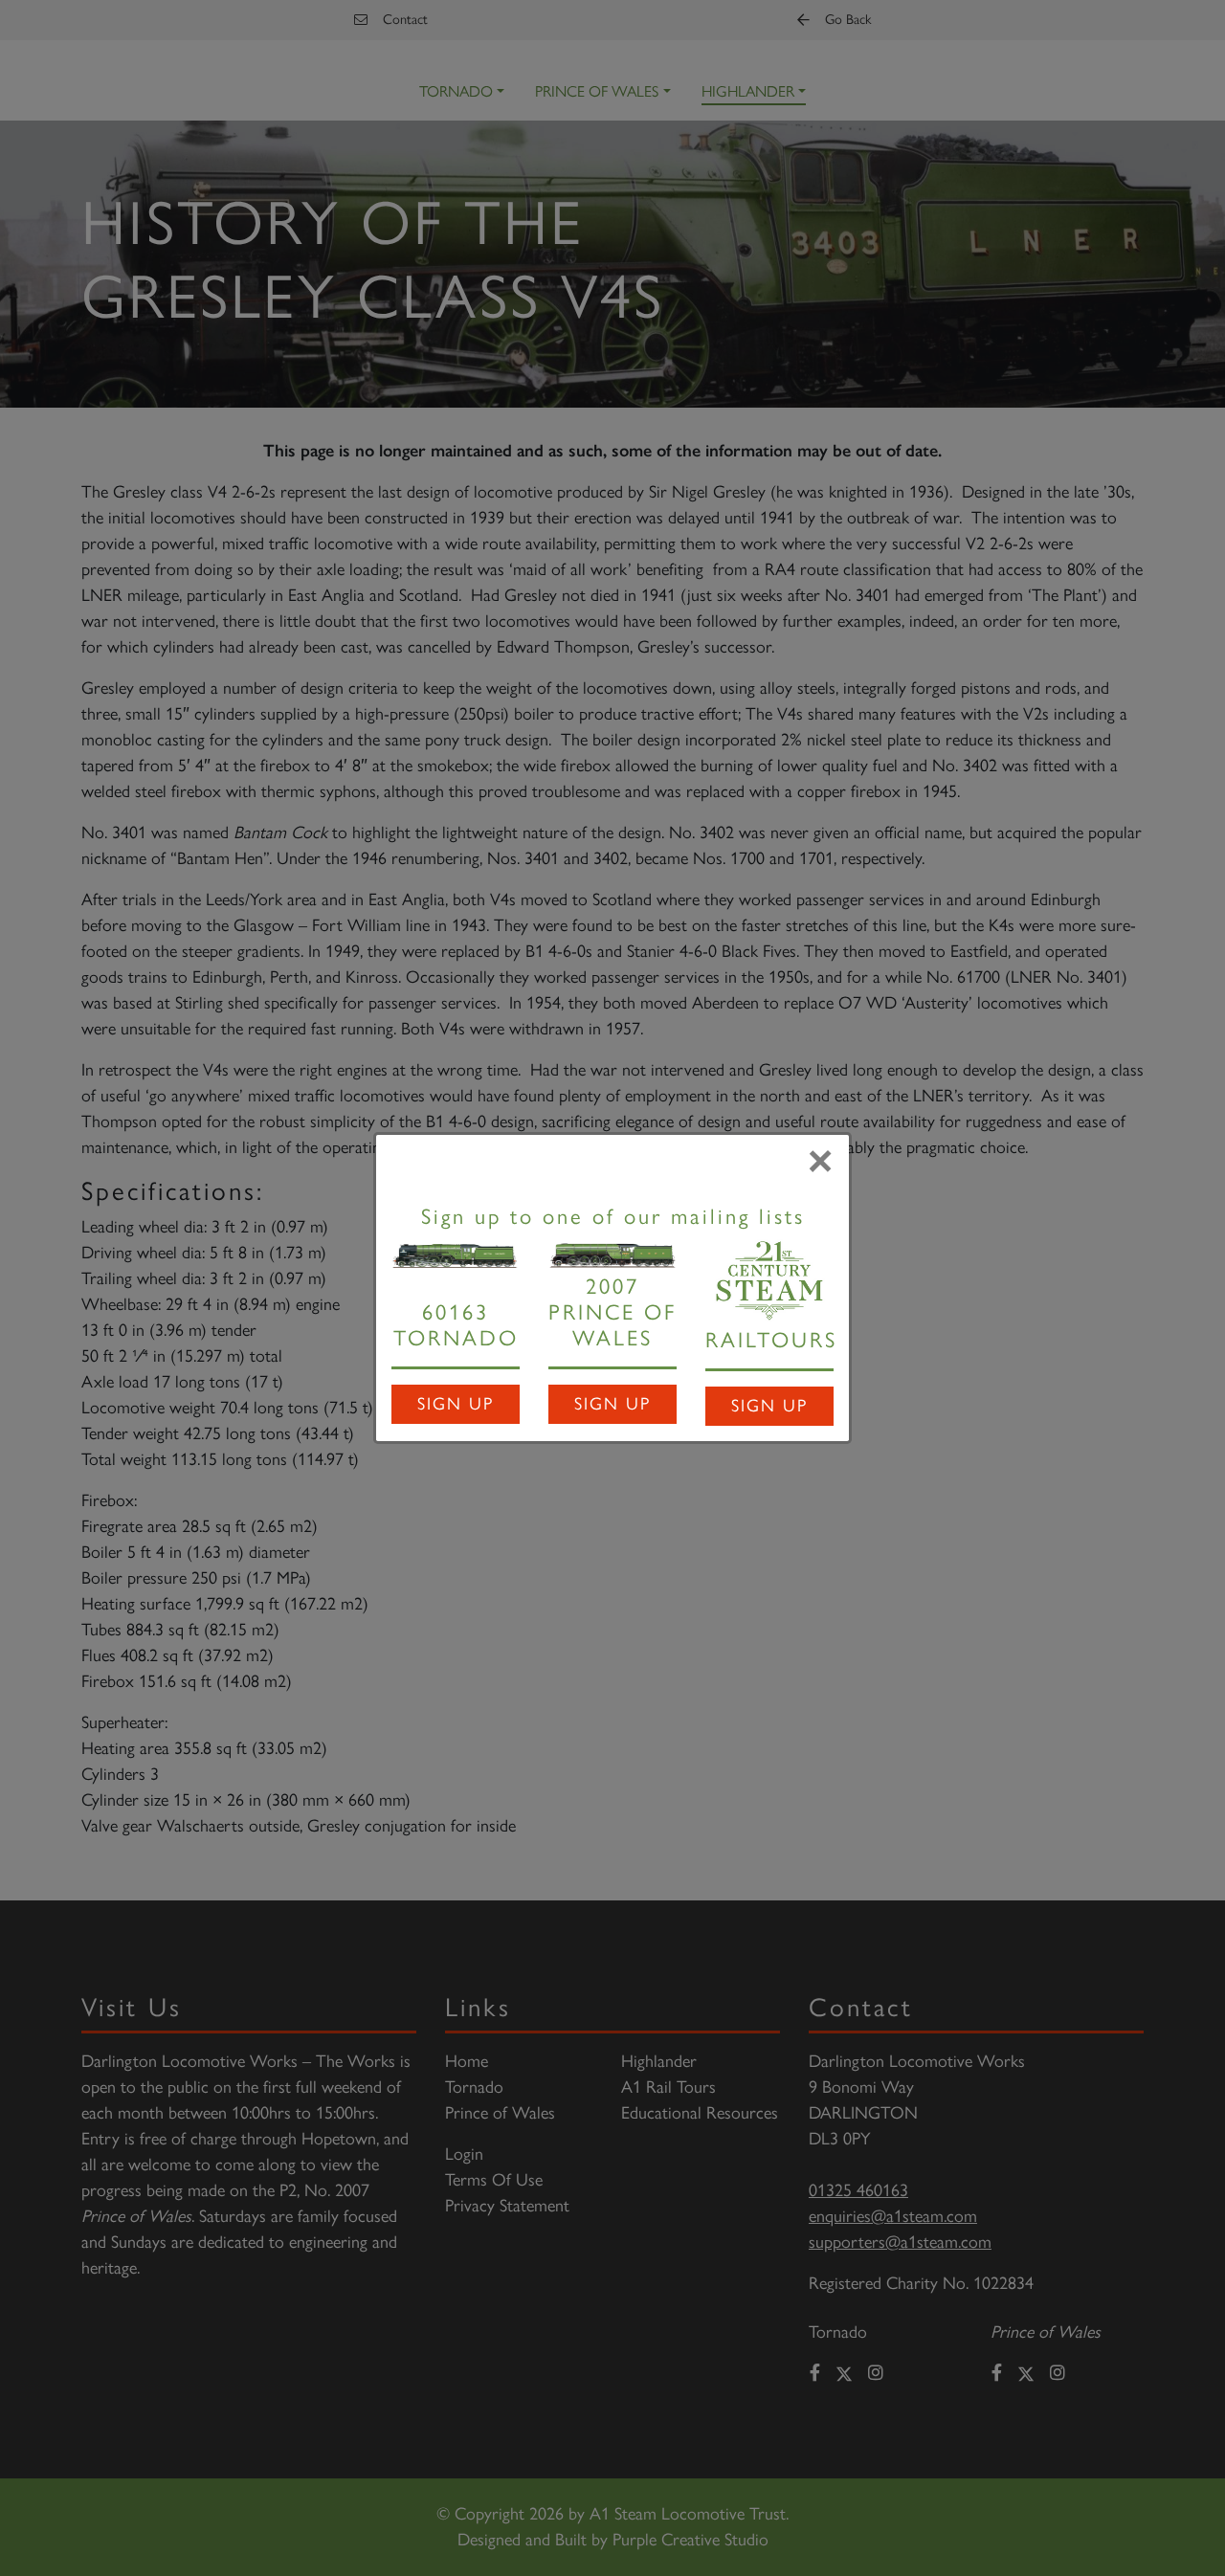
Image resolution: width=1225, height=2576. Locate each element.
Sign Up (456, 1404)
